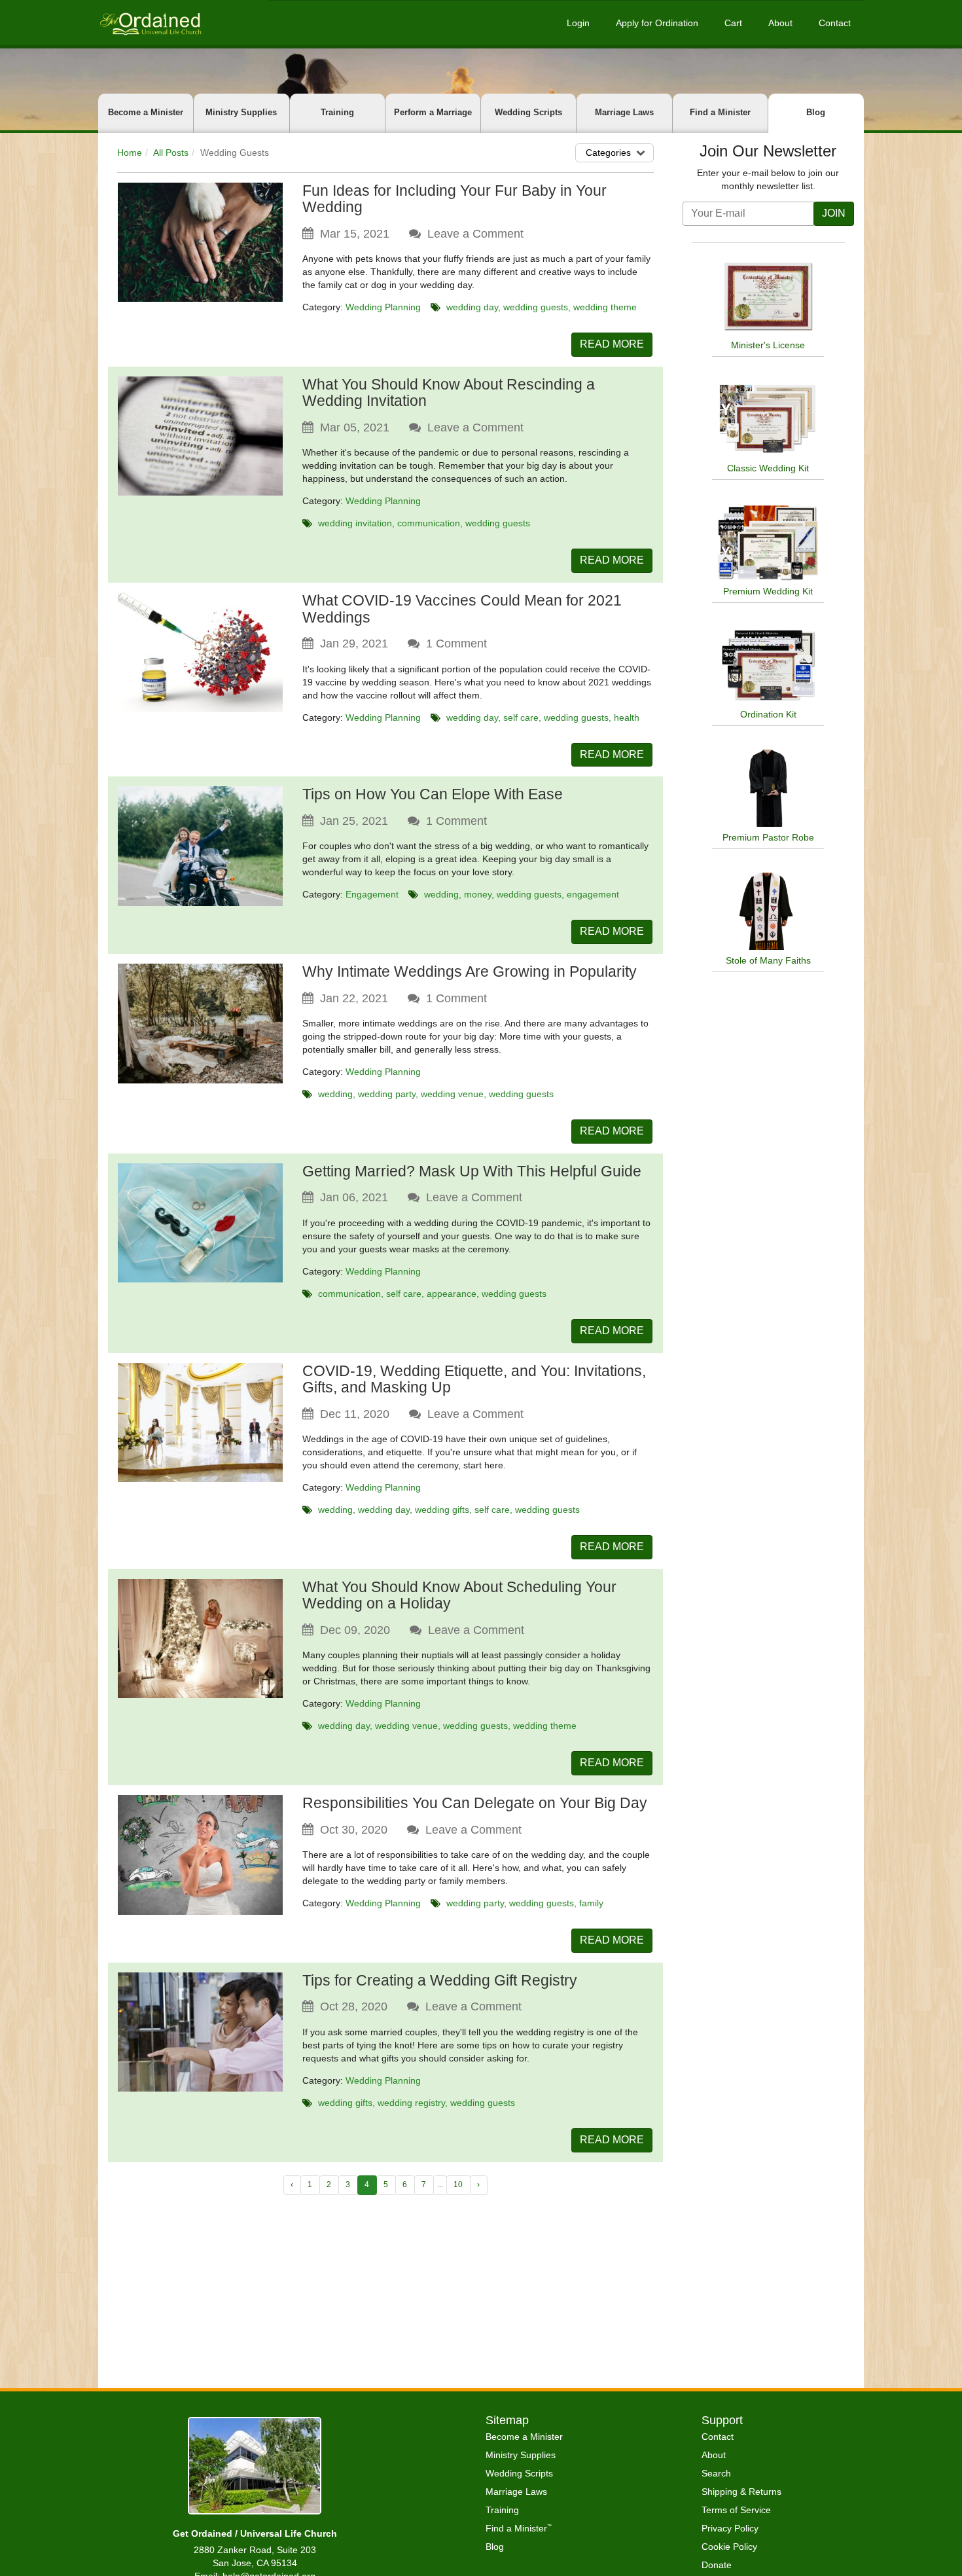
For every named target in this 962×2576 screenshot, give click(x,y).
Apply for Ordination (657, 23)
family (591, 1903)
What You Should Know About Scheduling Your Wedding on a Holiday (459, 1595)
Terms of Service (736, 2510)
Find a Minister (720, 112)
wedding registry (411, 2103)
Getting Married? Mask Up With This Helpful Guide (472, 1171)
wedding (441, 894)
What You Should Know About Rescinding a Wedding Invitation (449, 392)
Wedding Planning (383, 307)
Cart (733, 23)
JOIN (834, 213)
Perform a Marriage (433, 112)
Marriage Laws (624, 112)
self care (521, 717)
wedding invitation (355, 523)
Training (337, 112)
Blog (816, 112)
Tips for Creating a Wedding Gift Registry (440, 1980)
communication (429, 523)
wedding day (472, 307)
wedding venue (452, 1094)
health (627, 717)
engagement (593, 894)
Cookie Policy (729, 2547)
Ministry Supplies (241, 112)
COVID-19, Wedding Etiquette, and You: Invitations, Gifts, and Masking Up (474, 1379)
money (478, 894)
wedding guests (536, 307)
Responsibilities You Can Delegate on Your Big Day (475, 1803)
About (780, 23)
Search (716, 2473)
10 (458, 2185)
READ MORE (612, 344)
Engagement (372, 894)
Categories (608, 153)
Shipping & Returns (741, 2492)
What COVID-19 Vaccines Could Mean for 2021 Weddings (462, 608)
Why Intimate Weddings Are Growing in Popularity (470, 971)
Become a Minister (146, 112)
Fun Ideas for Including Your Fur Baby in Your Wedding (454, 199)
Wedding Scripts (528, 112)
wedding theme (605, 307)
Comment (456, 644)
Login (578, 23)
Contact (835, 23)
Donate (717, 2565)
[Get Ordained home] (150, 23)
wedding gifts (442, 1510)
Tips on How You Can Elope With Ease (433, 794)
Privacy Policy (730, 2528)
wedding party (387, 1094)
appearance (452, 1294)
